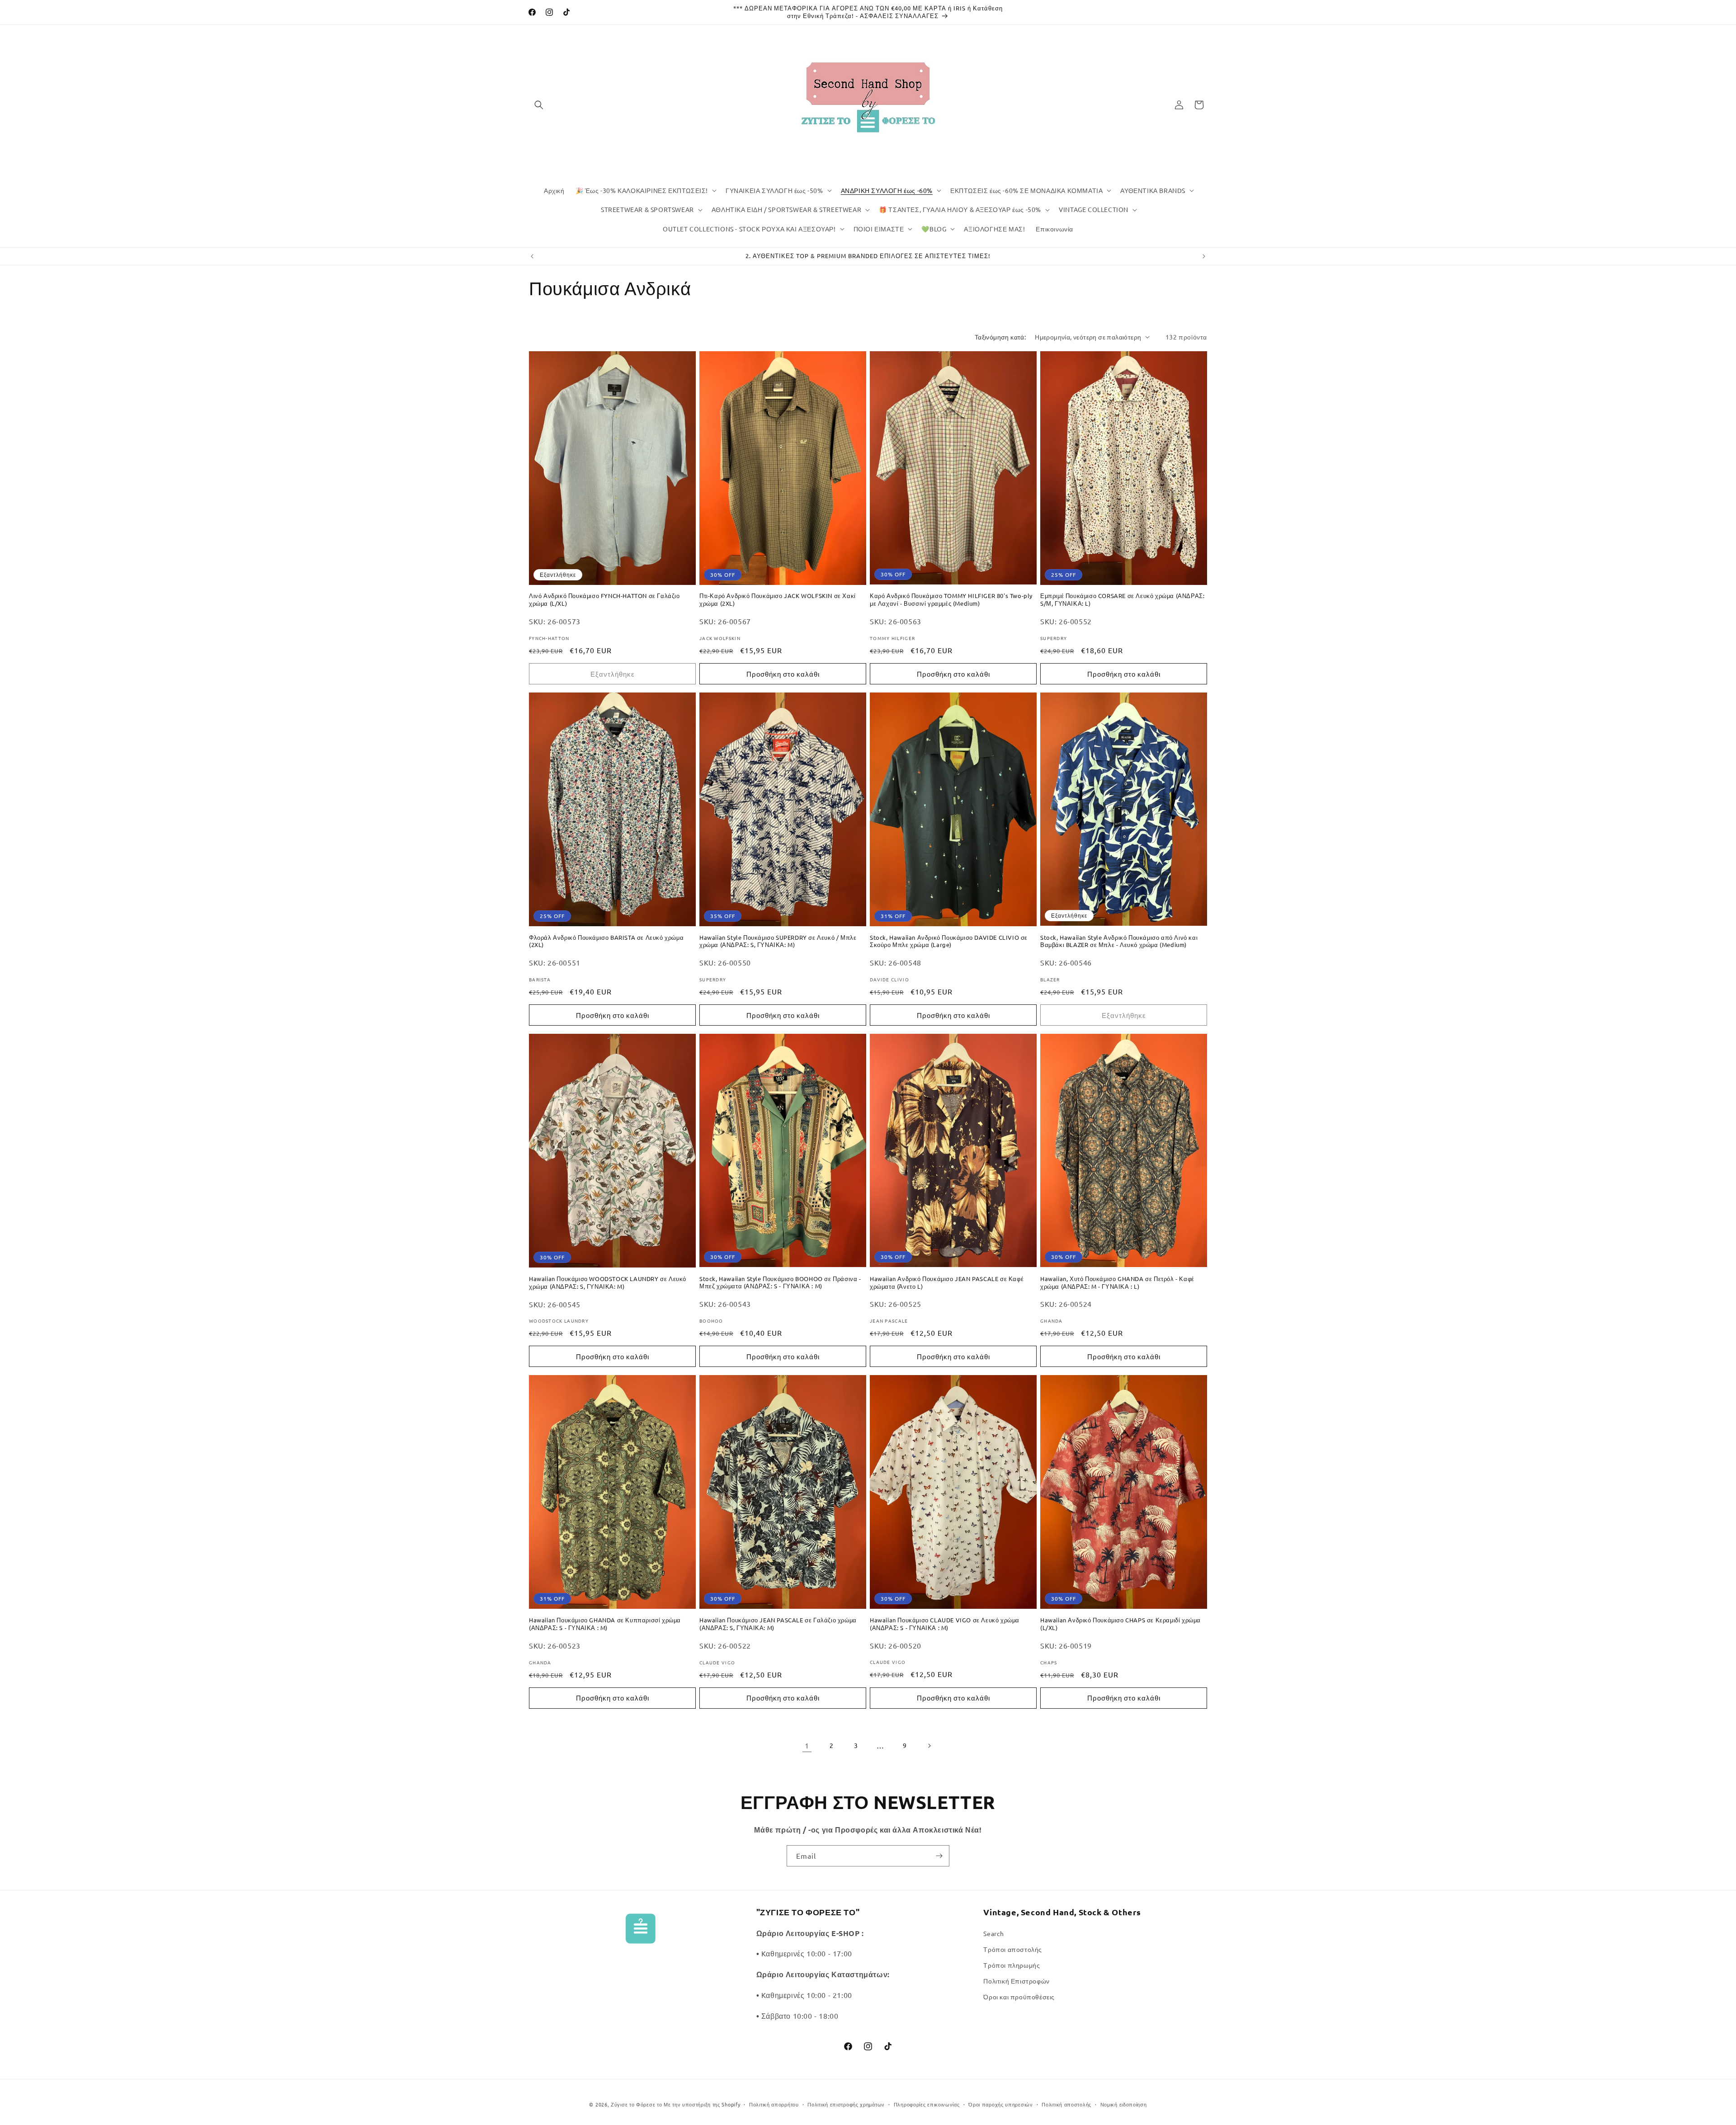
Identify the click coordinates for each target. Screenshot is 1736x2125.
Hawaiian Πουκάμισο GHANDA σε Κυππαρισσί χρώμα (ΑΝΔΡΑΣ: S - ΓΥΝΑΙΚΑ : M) (605, 1624)
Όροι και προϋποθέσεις (1019, 1997)
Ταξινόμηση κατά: (1000, 337)
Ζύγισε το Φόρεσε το (637, 2104)
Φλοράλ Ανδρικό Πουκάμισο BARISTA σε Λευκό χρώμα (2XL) (606, 941)
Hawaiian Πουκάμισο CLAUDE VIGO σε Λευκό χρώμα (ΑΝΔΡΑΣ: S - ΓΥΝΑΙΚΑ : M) (945, 1624)
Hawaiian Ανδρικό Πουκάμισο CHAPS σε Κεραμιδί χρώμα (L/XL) (1120, 1624)
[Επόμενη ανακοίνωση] (1204, 256)
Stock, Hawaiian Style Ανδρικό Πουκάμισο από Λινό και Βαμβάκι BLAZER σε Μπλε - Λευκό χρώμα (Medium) (1119, 941)
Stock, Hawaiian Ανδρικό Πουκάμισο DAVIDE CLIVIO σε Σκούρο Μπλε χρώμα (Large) (949, 941)
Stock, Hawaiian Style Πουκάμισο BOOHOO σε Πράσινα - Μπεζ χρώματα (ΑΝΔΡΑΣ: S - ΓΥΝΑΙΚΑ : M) (780, 1283)
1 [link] (807, 1745)
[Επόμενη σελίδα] (929, 1746)
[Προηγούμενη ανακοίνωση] (532, 256)
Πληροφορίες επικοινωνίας (927, 2104)
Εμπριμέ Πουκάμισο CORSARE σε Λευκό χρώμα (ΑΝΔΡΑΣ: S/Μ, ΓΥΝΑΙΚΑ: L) (1122, 600)
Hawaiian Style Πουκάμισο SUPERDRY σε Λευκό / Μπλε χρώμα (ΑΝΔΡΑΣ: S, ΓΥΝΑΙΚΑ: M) (778, 941)
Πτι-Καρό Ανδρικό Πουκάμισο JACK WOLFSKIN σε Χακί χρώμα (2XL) (778, 600)
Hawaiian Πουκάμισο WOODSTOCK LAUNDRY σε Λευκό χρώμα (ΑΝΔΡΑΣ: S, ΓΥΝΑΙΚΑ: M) (608, 1283)
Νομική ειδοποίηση (1124, 2104)
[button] (539, 105)
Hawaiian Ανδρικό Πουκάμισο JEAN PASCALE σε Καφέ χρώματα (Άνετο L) (947, 1283)
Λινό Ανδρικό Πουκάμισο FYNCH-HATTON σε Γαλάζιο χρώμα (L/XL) (604, 600)
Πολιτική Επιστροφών (1016, 1981)
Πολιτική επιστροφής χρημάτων (846, 2104)
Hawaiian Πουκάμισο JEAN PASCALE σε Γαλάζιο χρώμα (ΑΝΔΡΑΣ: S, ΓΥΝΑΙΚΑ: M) (778, 1624)
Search (994, 1933)
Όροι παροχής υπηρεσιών (1000, 2104)
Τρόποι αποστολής (1013, 1949)
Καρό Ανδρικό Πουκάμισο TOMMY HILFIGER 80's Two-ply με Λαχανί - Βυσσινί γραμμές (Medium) (951, 600)
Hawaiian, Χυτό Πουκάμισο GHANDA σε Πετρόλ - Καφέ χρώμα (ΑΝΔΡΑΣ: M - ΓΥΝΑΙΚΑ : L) (1117, 1283)
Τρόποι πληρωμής (1012, 1965)
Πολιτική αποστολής (1066, 2104)
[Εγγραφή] (939, 1856)
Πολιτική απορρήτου (774, 2104)
